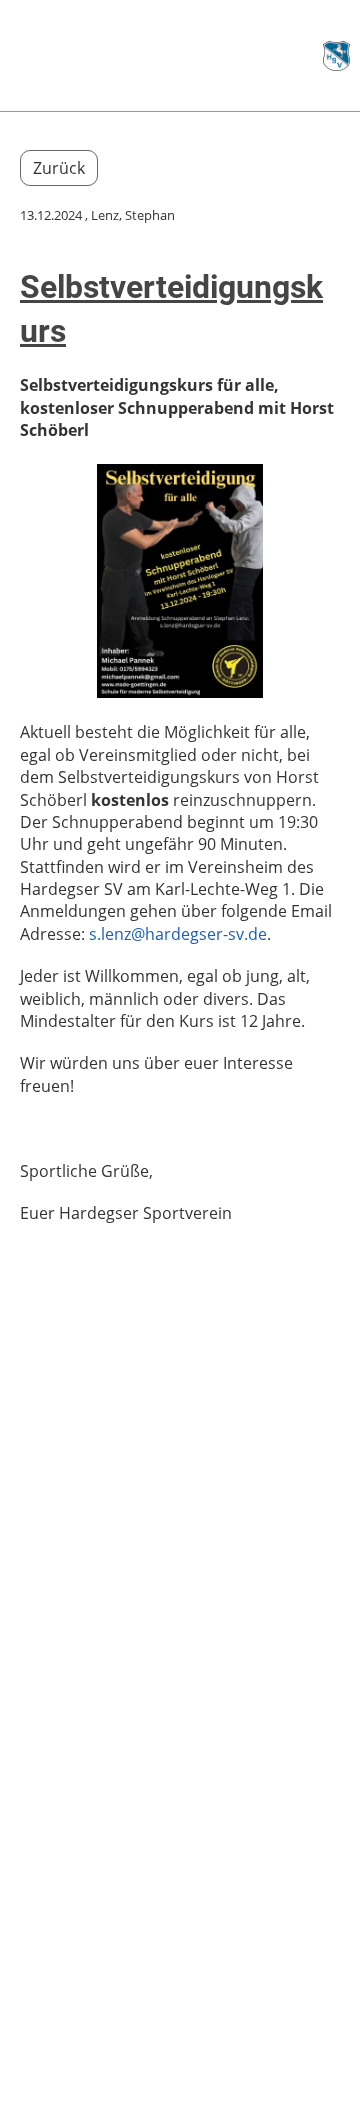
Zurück (59, 168)
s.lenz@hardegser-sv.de (178, 934)
